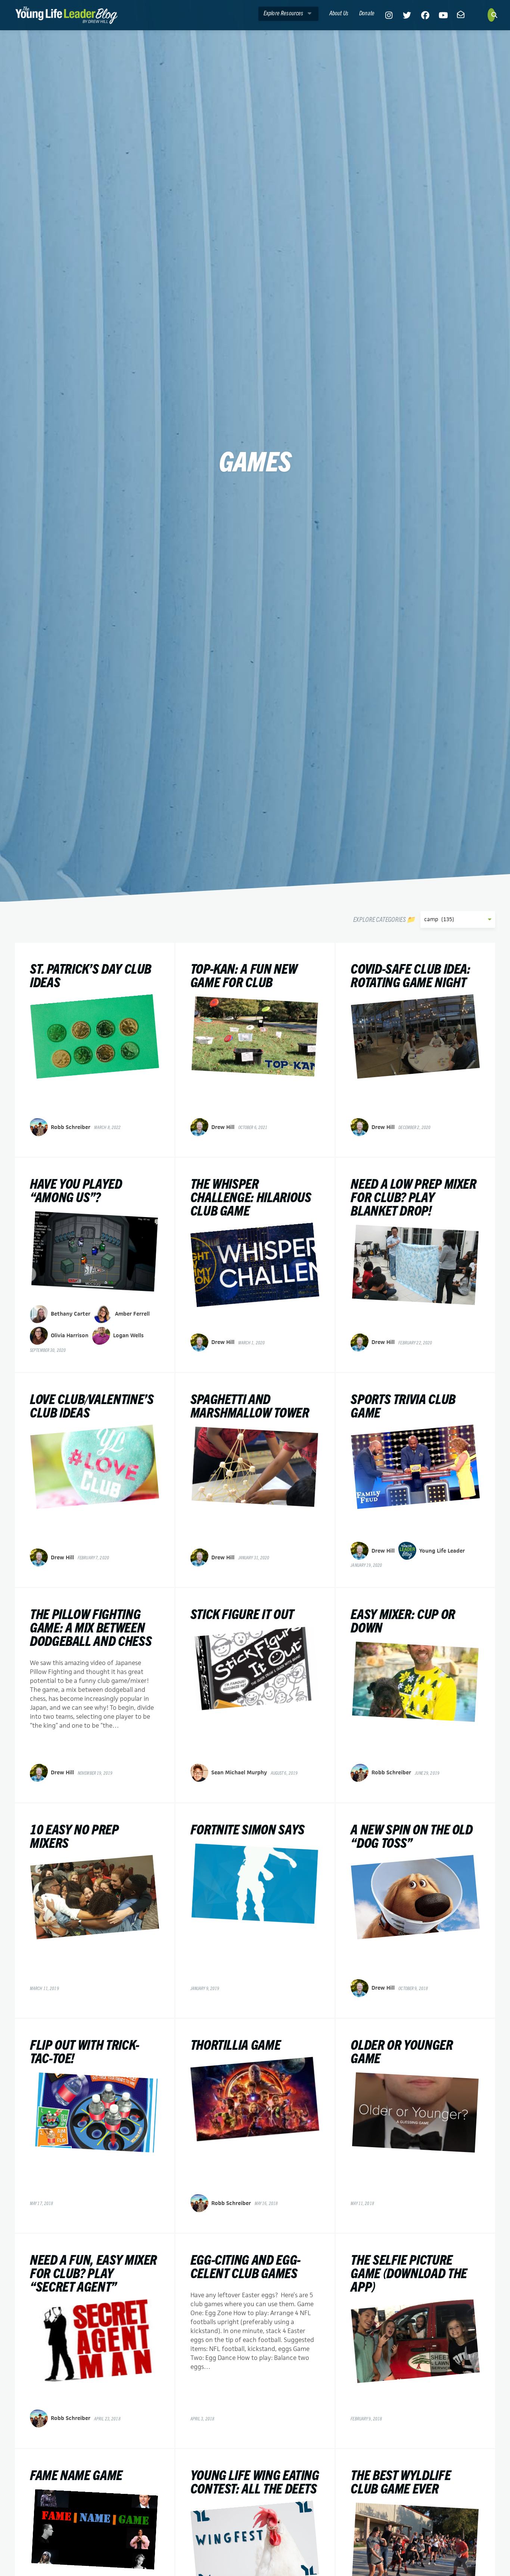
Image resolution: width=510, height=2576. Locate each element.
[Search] (491, 15)
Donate (367, 13)
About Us (339, 13)
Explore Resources (284, 13)
